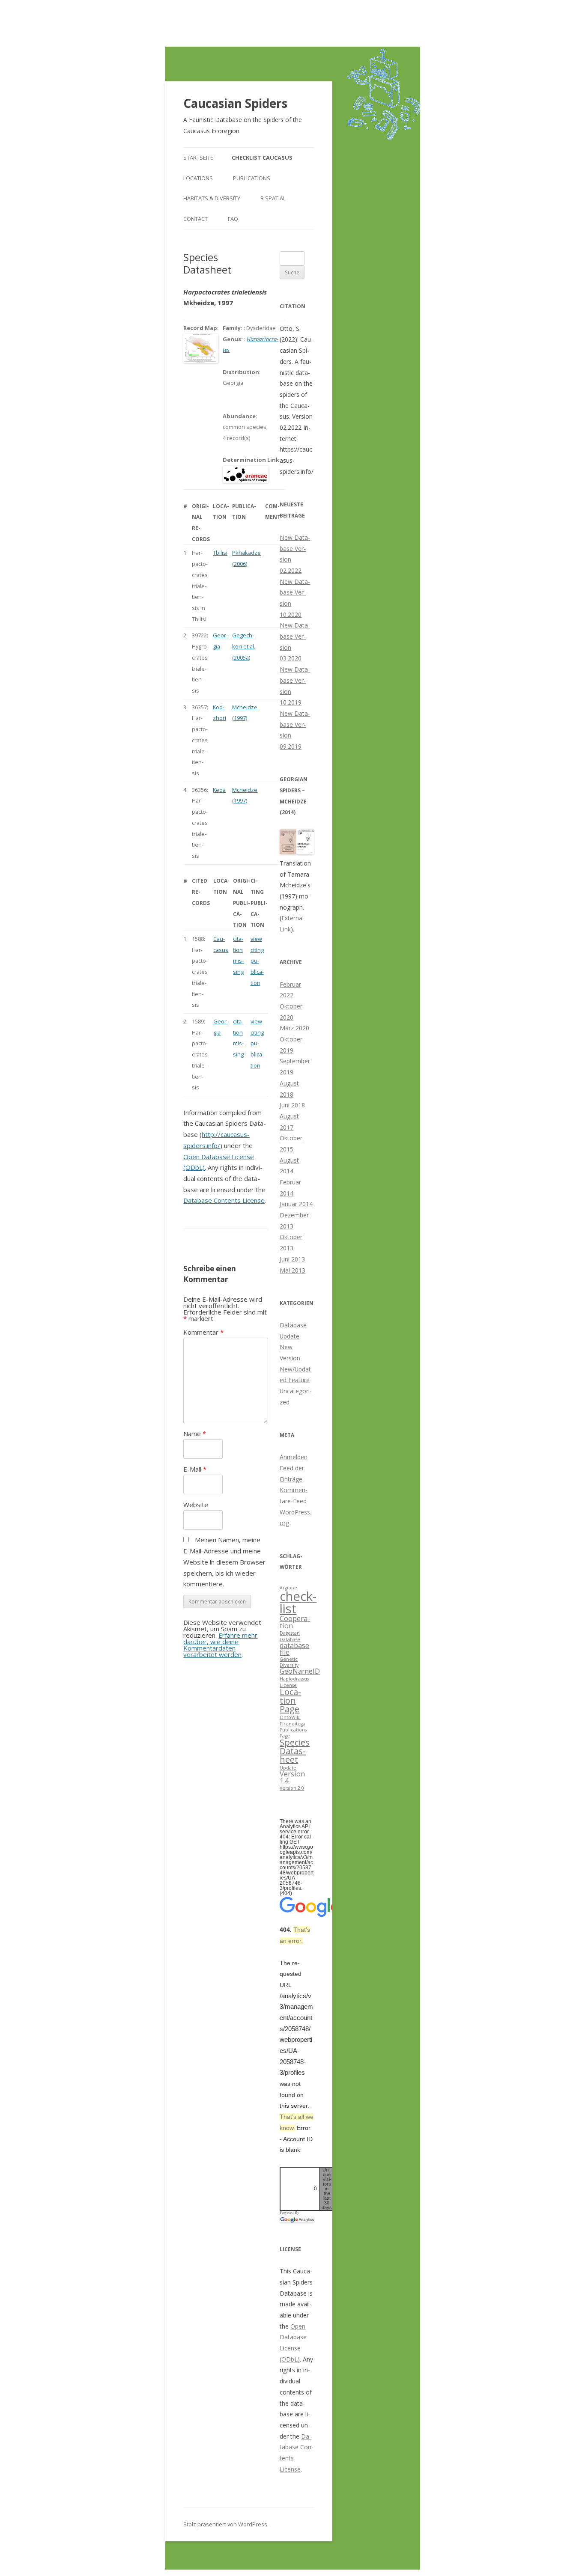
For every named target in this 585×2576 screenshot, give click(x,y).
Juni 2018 (292, 1105)
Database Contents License (224, 1200)
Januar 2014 (296, 1204)
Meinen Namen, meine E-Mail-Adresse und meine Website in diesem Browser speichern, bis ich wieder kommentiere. (224, 1562)
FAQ (233, 219)
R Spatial (273, 198)
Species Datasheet (295, 1751)
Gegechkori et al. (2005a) (244, 646)
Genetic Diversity (289, 1662)
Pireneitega (292, 1724)
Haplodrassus (294, 1679)
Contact (195, 219)
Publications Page (293, 1733)
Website (196, 1505)
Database (290, 1639)
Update (288, 1768)
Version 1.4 (292, 1777)
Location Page (290, 1700)
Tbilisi (220, 553)
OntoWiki (290, 1717)
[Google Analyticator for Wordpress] (297, 2219)
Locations (198, 178)
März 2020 (294, 1028)
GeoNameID (300, 1671)
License (288, 1685)
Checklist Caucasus (262, 158)
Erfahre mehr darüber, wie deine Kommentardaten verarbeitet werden (220, 1645)
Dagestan (290, 1633)
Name (195, 1434)
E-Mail (195, 1469)
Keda (219, 790)
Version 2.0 (292, 1788)
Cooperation (295, 1622)
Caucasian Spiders (235, 103)
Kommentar (203, 1332)
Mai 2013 (292, 1270)
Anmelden (294, 1457)
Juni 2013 (292, 1259)
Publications (252, 178)
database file (294, 1649)
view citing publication (257, 961)
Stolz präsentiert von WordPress (225, 2524)
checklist (298, 1602)
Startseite (198, 158)
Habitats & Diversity (212, 198)
